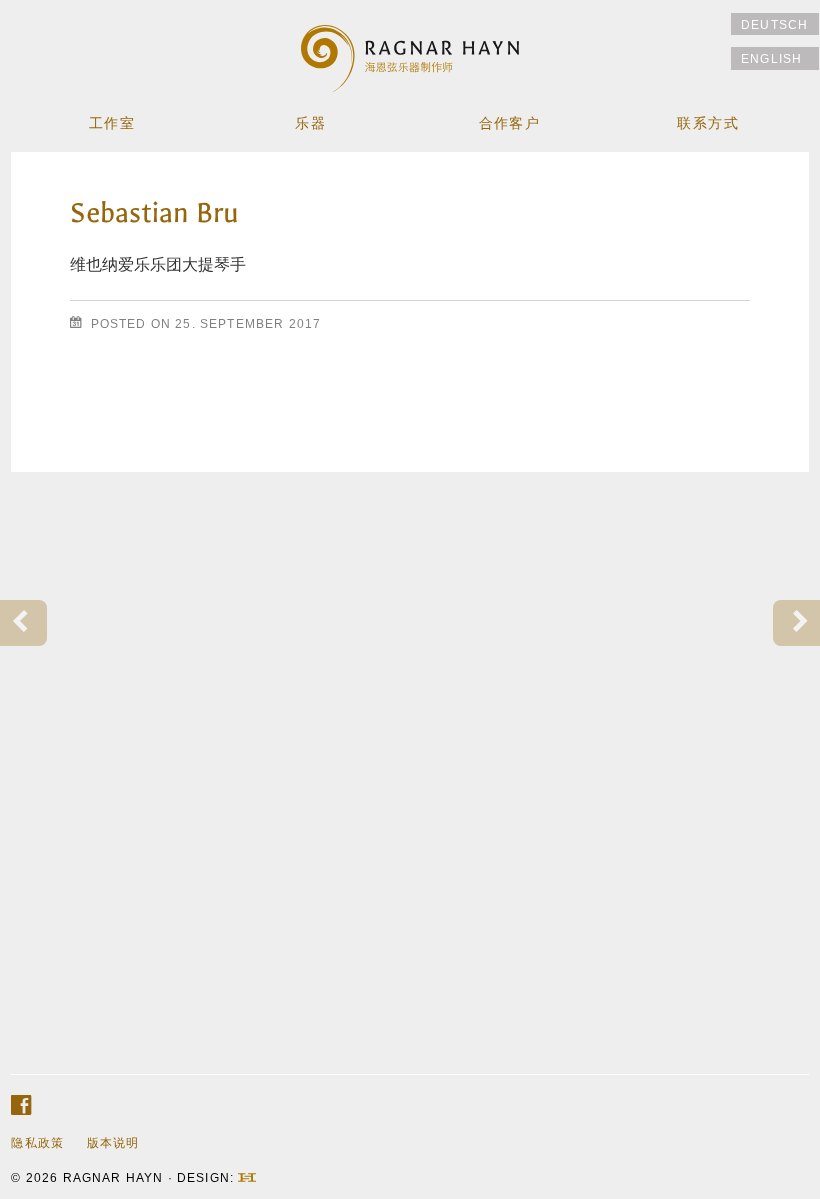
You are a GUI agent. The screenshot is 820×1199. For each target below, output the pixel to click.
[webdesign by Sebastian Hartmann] (247, 1177)
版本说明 (113, 1142)
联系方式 (708, 124)
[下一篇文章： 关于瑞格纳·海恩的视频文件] (796, 623)
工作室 (112, 124)
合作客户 (510, 124)
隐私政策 (37, 1142)
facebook (21, 1105)
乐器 (310, 124)
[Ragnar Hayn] (410, 48)
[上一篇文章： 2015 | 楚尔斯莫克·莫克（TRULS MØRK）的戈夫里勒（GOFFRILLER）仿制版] (23, 623)
